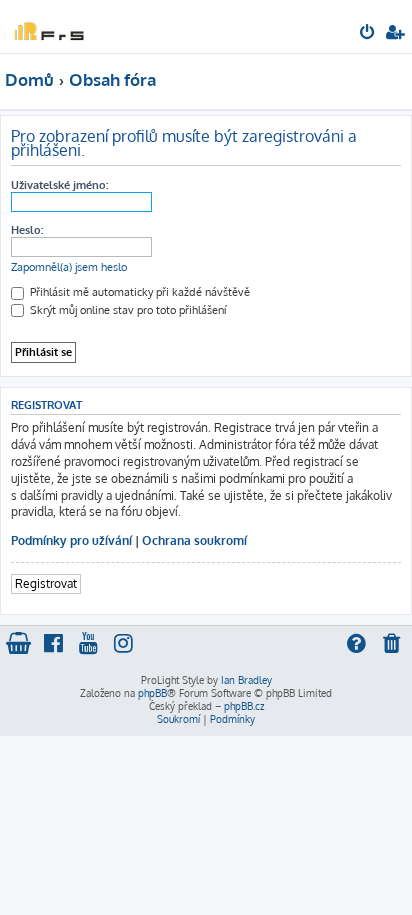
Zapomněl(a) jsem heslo (69, 267)
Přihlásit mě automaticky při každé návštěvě (138, 292)
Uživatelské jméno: (59, 185)
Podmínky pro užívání (71, 540)
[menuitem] (368, 34)
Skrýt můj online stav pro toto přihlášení (126, 310)
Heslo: (27, 230)
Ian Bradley (246, 680)
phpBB (152, 693)
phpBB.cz (244, 706)
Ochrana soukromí (194, 540)
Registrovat (46, 583)
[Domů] (48, 25)
